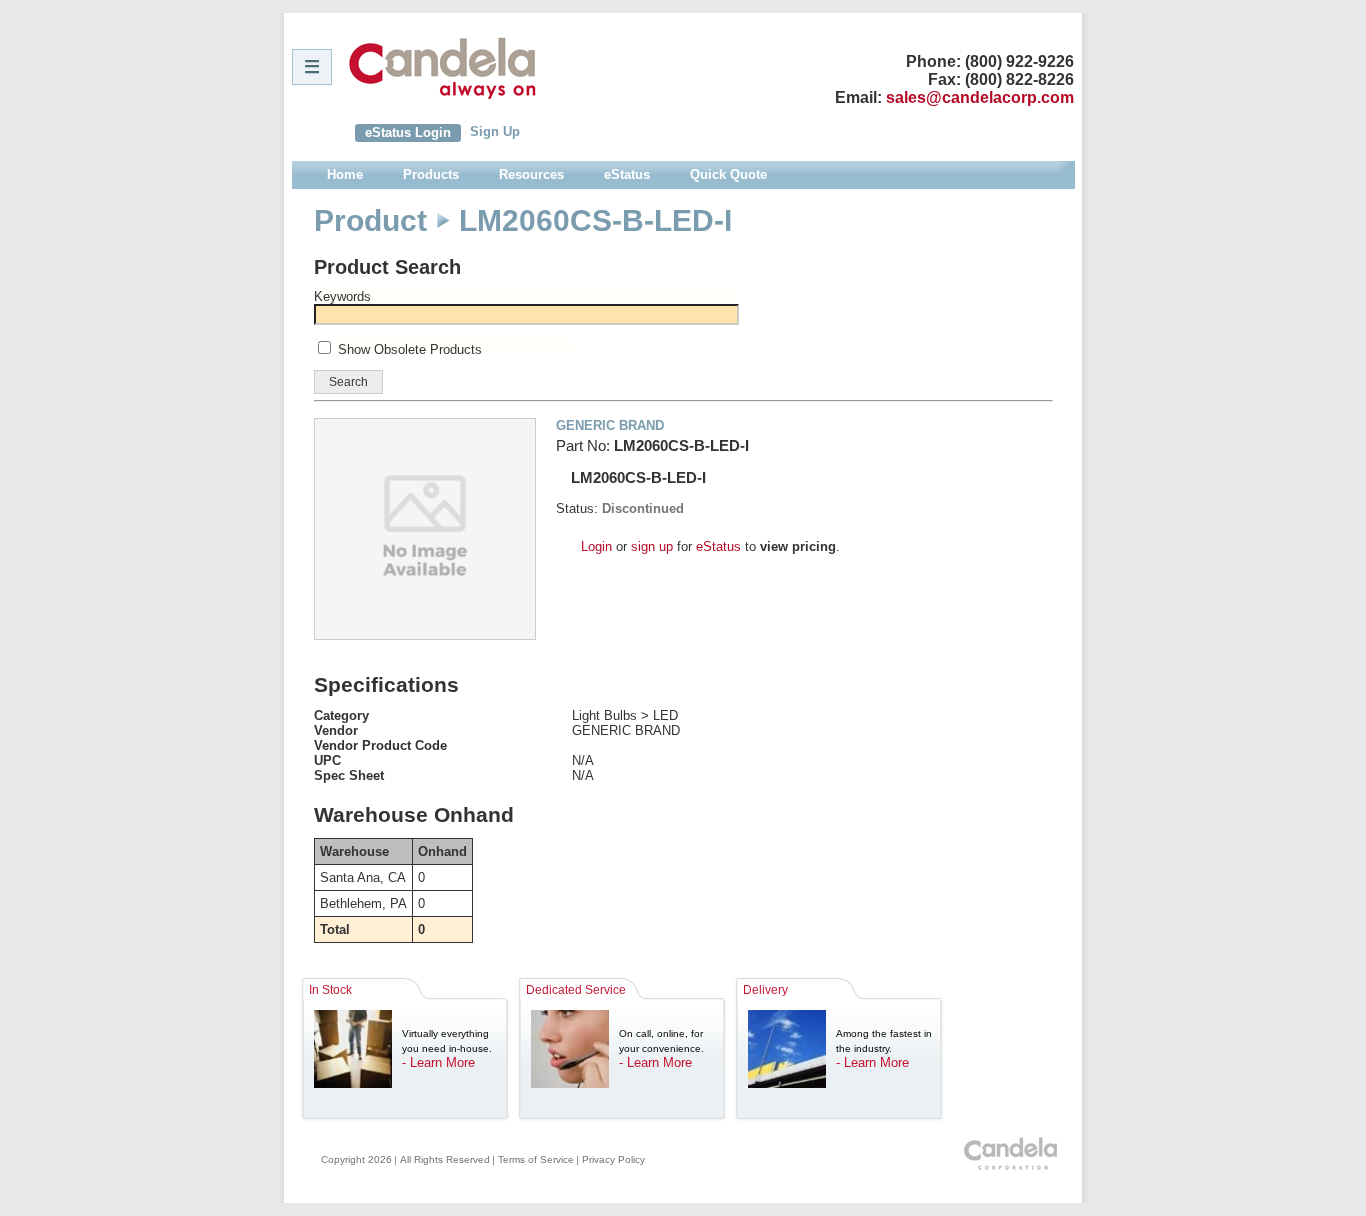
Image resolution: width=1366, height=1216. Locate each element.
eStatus (718, 546)
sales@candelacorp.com (980, 97)
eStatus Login (408, 132)
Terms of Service (536, 1159)
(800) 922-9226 (1019, 61)
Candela (442, 68)
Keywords (342, 296)
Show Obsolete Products (410, 349)
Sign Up (495, 131)
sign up (652, 546)
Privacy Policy (613, 1159)
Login (596, 546)
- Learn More (438, 1062)
